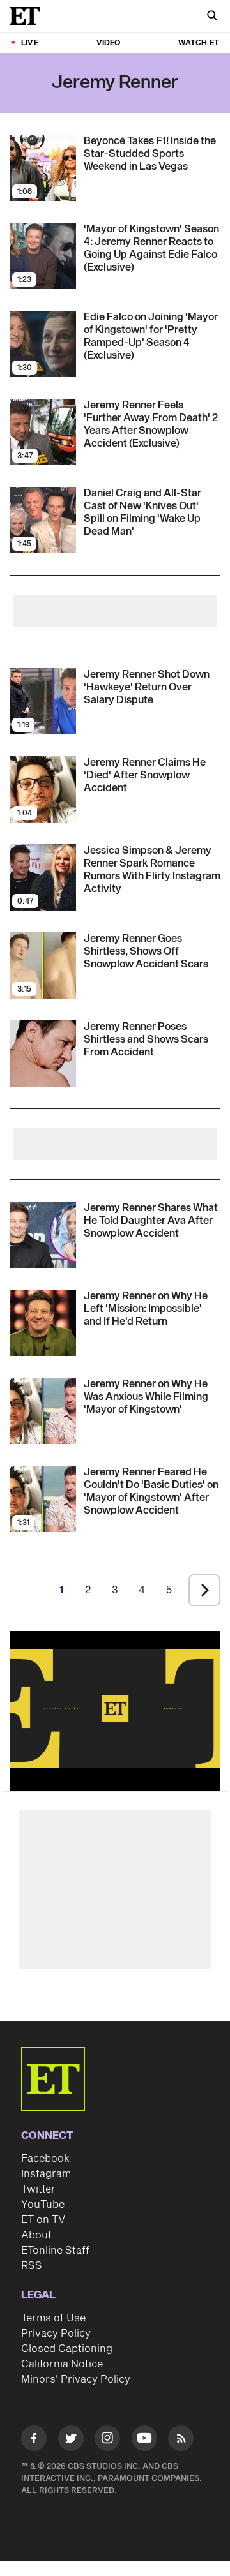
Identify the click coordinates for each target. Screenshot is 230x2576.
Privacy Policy (56, 2334)
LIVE (30, 43)
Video (109, 43)
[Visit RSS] (181, 2440)
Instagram (46, 2174)
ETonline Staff (55, 2251)
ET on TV (43, 2220)
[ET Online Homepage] (29, 16)
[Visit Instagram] (107, 2440)
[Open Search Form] (212, 17)
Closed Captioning (67, 2349)
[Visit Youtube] (144, 2438)
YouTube (43, 2205)
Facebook (45, 2159)
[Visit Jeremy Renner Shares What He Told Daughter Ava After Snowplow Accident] (43, 1235)
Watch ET (199, 43)
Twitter (38, 2189)
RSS (32, 2266)
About (36, 2235)
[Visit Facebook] (34, 2440)
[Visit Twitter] (71, 2440)
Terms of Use (53, 2318)
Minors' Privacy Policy (76, 2379)
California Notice (62, 2364)
